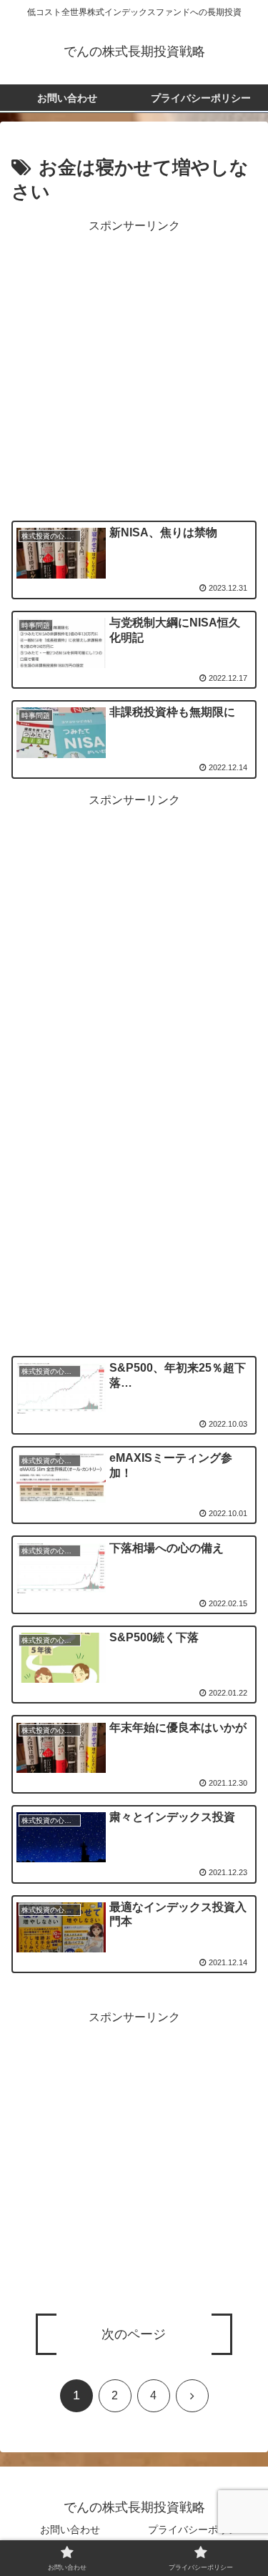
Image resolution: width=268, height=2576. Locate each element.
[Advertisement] (134, 371)
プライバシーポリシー (198, 2530)
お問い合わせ (70, 2530)
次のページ (134, 2334)
